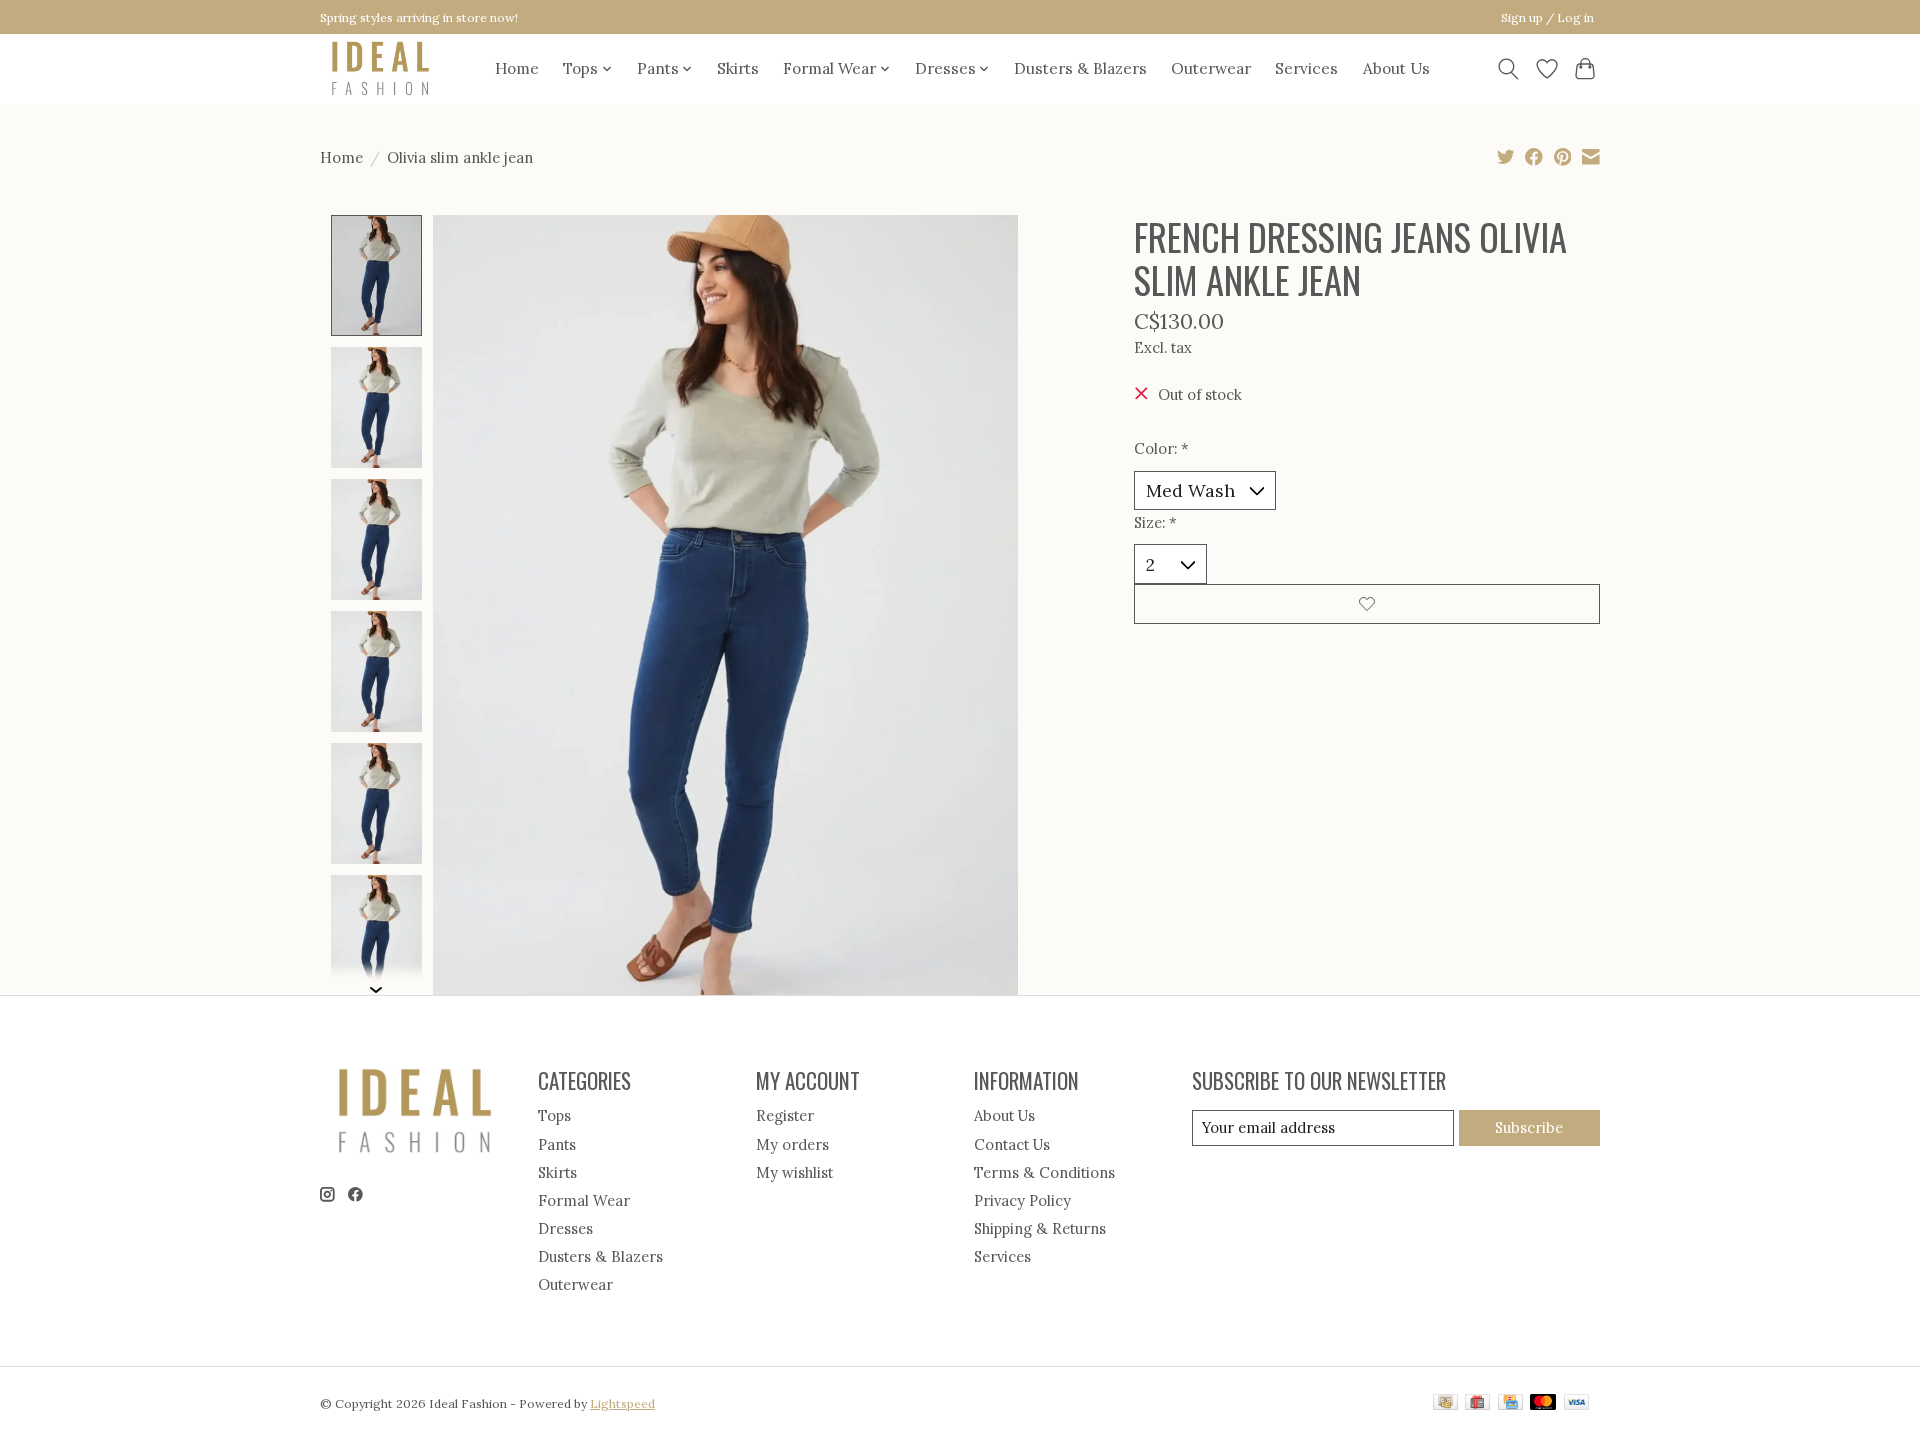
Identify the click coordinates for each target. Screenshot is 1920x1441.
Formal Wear (584, 1200)
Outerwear (1211, 68)
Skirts (738, 68)
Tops (554, 1115)
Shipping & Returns (1040, 1228)
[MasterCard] (1543, 1403)
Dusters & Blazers (1080, 68)
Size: (1155, 522)
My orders (792, 1144)
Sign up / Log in (1547, 17)
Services (1306, 68)
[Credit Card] (1510, 1403)
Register (785, 1115)
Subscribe (1529, 1127)
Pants (557, 1144)
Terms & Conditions (1044, 1172)
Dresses (565, 1228)
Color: (1161, 448)
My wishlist (794, 1172)
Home (517, 68)
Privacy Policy (1022, 1200)
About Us (1396, 68)
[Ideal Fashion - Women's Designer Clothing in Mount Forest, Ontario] (380, 68)
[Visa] (1577, 1403)
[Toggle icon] (1508, 69)
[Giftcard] (1477, 1403)
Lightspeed (622, 1403)
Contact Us (1012, 1144)
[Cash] (1445, 1403)
